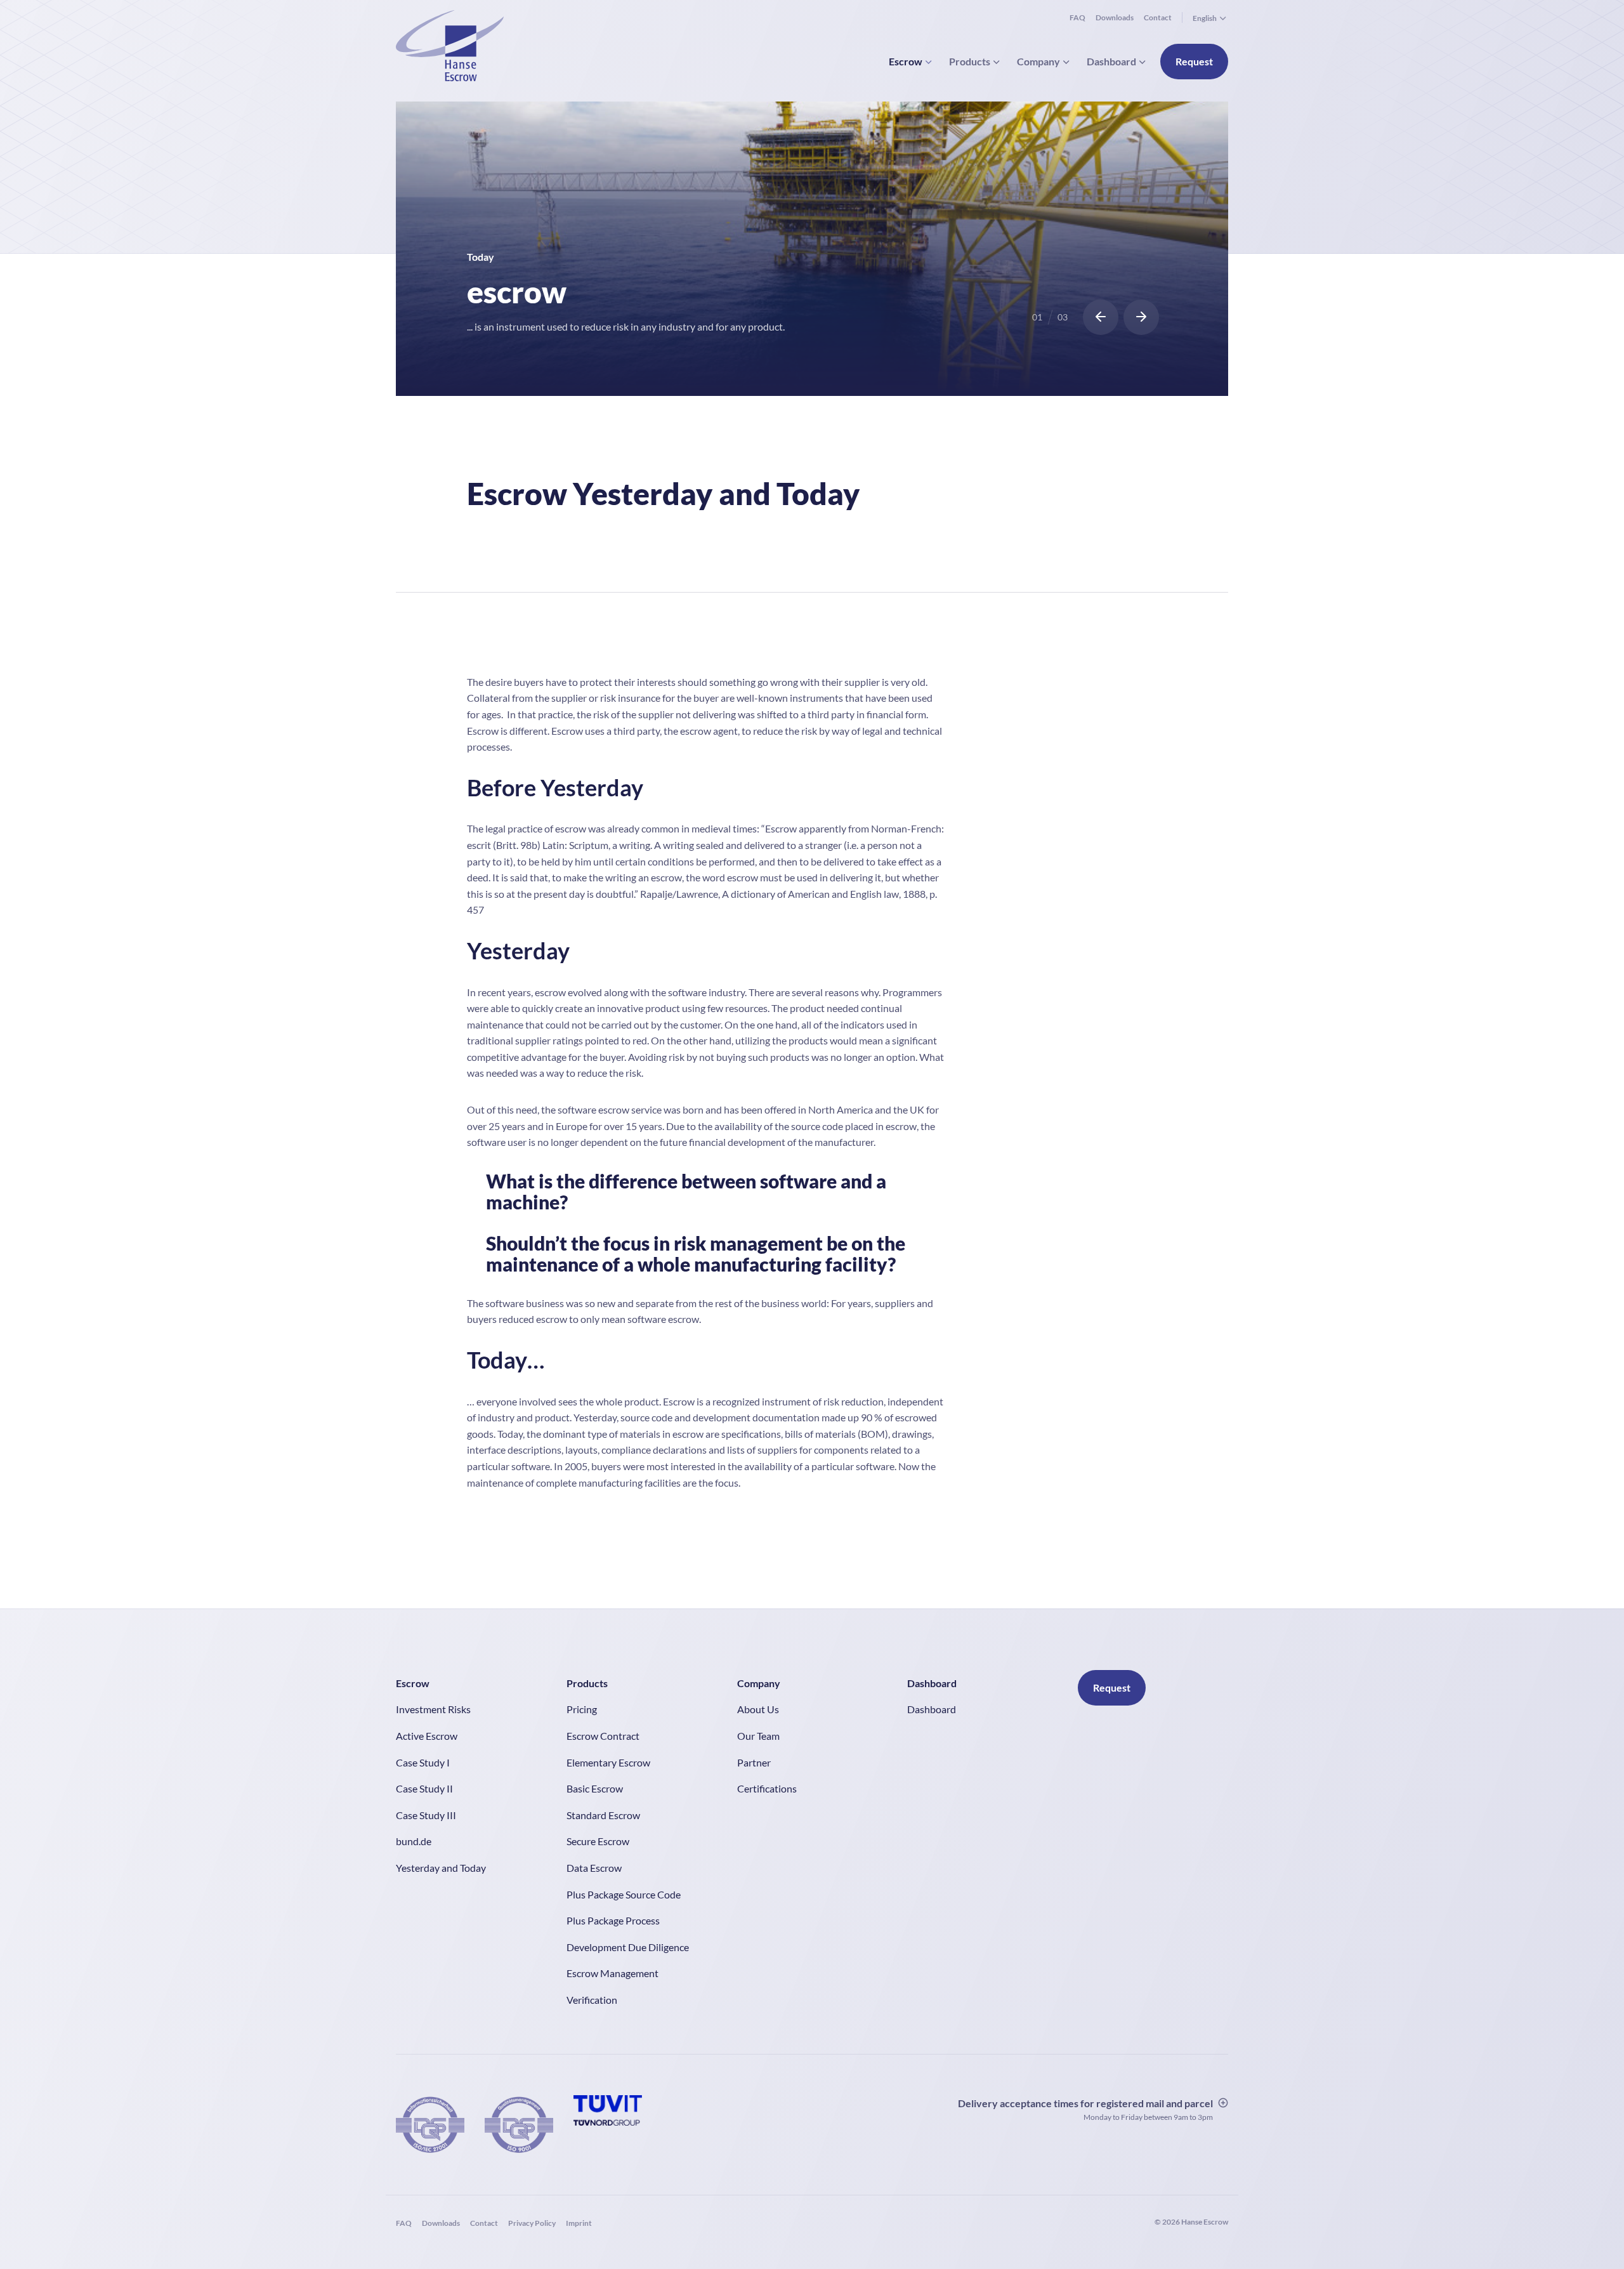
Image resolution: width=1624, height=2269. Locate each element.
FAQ (1077, 17)
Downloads (1115, 17)
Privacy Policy (532, 2223)
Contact (1158, 17)
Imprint (579, 2223)
